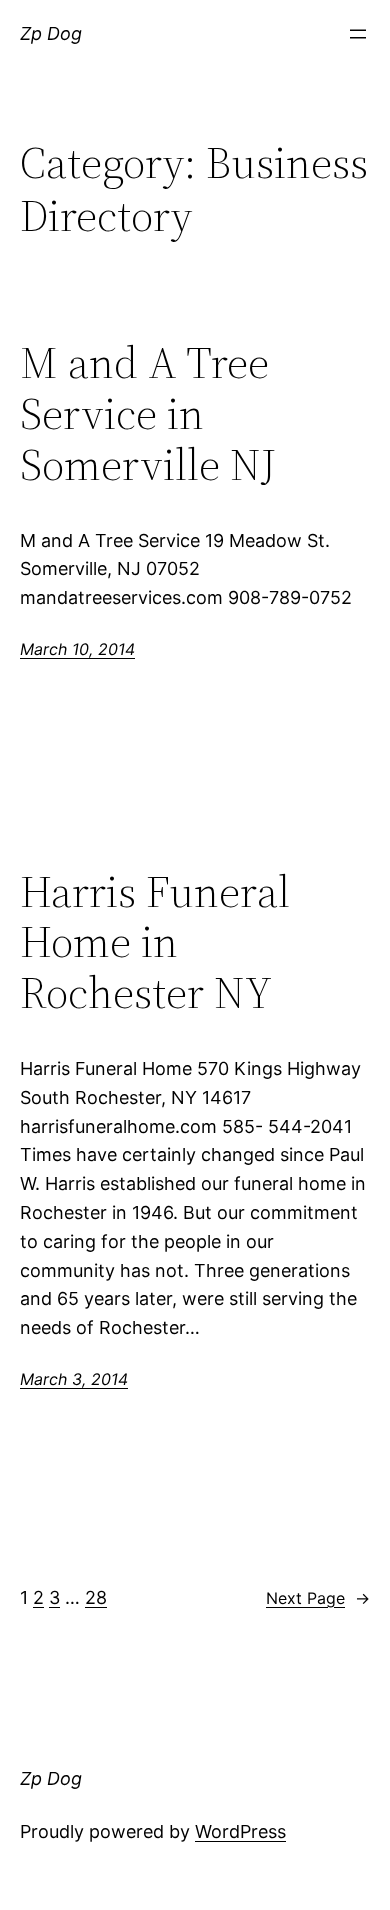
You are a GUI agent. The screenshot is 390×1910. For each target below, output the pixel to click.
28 (96, 1597)
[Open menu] (358, 34)
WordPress (240, 1831)
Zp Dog (51, 33)
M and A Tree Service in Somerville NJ (148, 414)
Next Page (318, 1598)
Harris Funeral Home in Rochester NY (155, 943)
